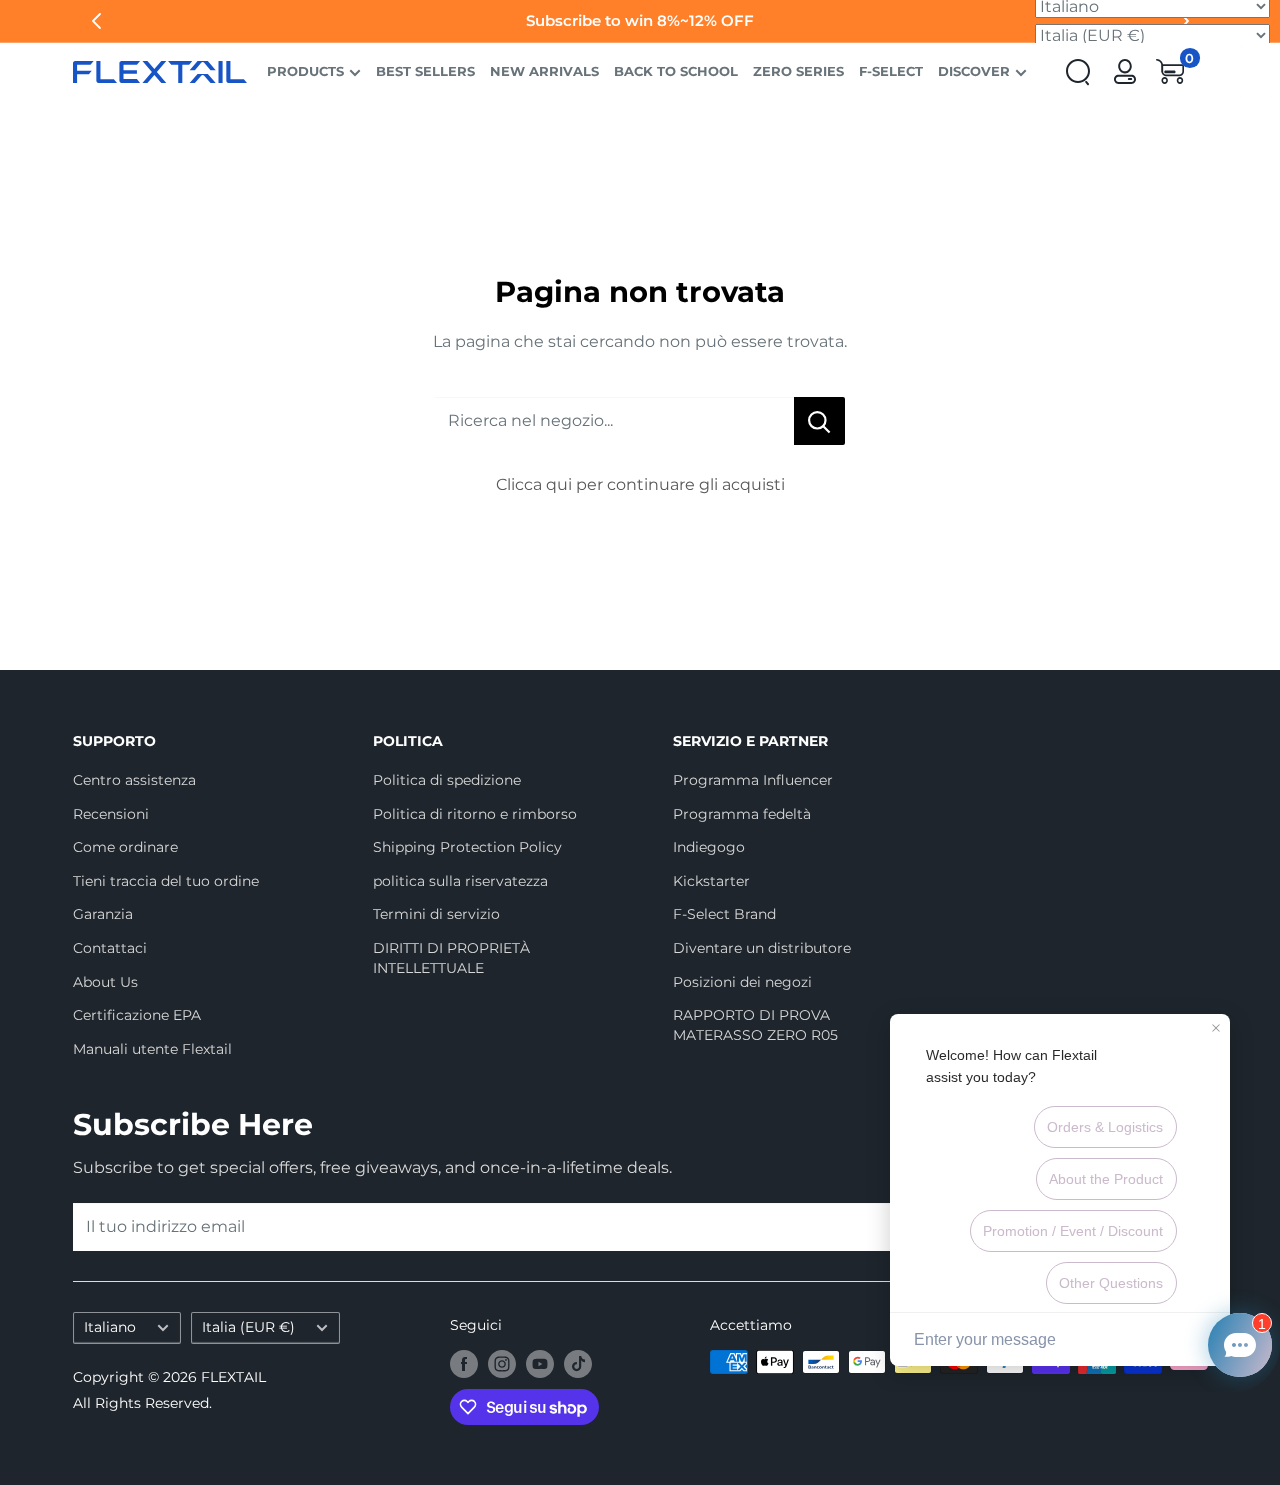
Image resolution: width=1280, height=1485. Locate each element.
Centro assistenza (134, 780)
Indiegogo (709, 847)
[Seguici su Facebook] (464, 1364)
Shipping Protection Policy (467, 847)
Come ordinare (125, 847)
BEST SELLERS (425, 71)
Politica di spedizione (447, 780)
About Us (105, 982)
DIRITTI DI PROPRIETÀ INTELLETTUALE (451, 958)
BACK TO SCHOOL (676, 71)
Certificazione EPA (137, 1015)
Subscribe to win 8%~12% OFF (640, 20)
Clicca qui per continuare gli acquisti (640, 484)
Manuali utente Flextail (152, 1049)
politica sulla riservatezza (460, 881)
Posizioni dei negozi (742, 982)
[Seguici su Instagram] (502, 1364)
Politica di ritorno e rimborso (475, 814)
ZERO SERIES (798, 71)
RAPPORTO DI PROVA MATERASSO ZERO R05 (755, 1025)
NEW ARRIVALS (544, 71)
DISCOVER (974, 71)
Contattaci (110, 948)
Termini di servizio (436, 914)
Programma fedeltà (742, 814)
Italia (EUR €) (248, 1327)
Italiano (110, 1327)
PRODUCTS (305, 71)
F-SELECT (891, 71)
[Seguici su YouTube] (540, 1364)
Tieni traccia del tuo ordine (166, 881)
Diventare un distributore (762, 948)
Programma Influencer (753, 780)
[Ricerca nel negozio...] (819, 421)
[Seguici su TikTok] (578, 1364)
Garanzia (103, 914)
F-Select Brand (724, 914)
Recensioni (111, 814)
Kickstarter (711, 881)
